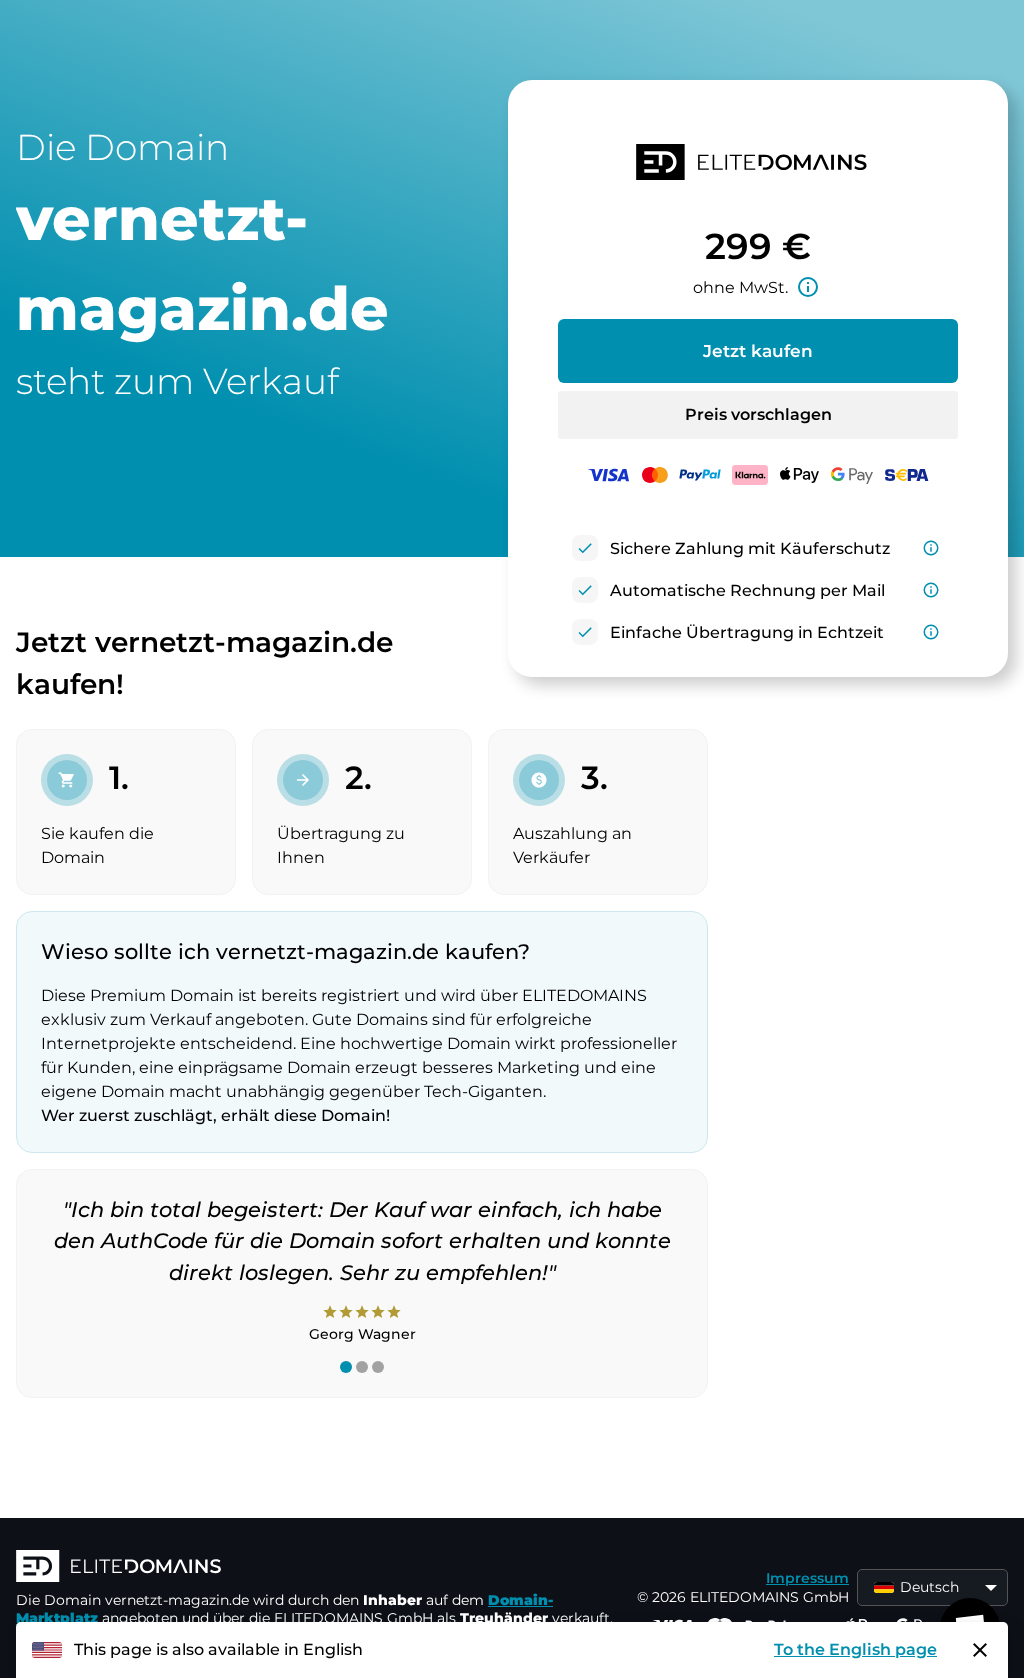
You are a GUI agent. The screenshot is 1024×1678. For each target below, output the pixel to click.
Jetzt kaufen (758, 351)
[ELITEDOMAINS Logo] (316, 1568)
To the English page (855, 1649)
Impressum (807, 1578)
